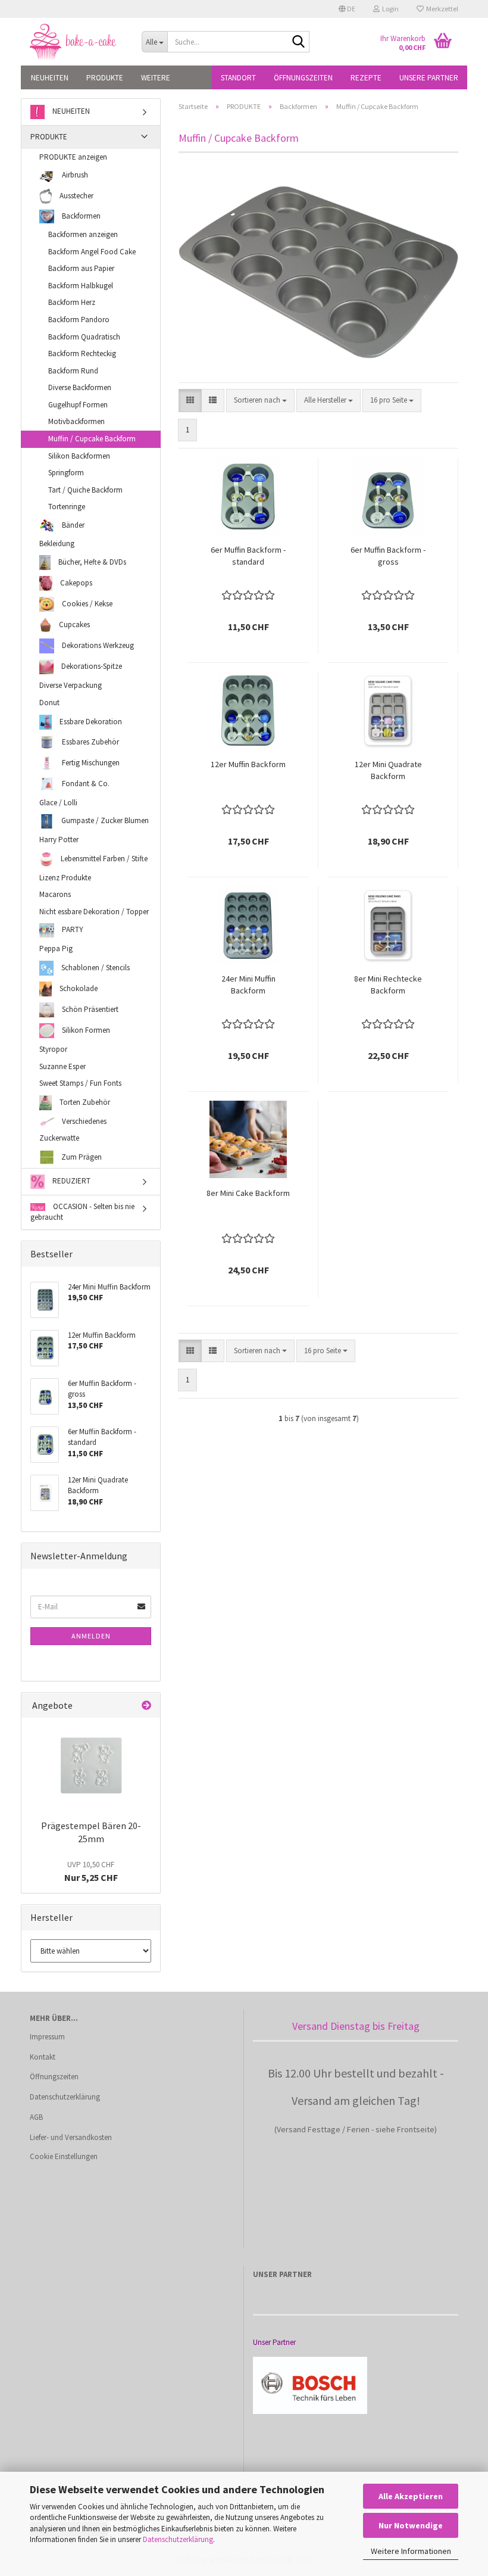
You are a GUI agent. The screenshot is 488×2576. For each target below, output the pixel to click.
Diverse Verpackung (71, 685)
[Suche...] (298, 42)
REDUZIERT (71, 1181)
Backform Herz (72, 302)
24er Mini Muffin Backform (248, 985)
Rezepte (366, 78)
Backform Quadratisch (84, 337)
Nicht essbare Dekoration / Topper (94, 912)
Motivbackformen (76, 421)
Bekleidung (57, 543)
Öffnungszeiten (303, 78)
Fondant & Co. (85, 783)
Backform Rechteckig (82, 353)
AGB (36, 2117)
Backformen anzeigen (83, 234)
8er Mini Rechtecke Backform (388, 985)
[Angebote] (146, 1706)
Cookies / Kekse (86, 604)
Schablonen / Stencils (95, 968)
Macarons (55, 894)
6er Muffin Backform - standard (248, 556)
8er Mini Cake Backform (248, 1193)
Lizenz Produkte (65, 878)
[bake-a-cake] (77, 42)
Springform (66, 473)
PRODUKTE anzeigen (73, 157)
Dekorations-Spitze (91, 666)
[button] (347, 9)
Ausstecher (76, 196)
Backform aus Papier (81, 268)
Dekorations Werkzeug (97, 645)
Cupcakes (73, 624)
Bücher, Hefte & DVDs (91, 562)
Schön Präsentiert (89, 1009)
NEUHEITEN (50, 78)
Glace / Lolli (58, 803)
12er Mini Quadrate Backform (388, 770)
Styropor (53, 1049)
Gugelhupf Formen (78, 405)
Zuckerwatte (59, 1138)
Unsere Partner (429, 78)
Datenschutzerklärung (178, 2539)
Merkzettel (441, 9)
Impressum (47, 2037)
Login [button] (389, 9)
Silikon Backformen (79, 456)
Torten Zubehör (84, 1102)
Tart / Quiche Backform (85, 490)
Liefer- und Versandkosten (71, 2137)
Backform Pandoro (79, 320)
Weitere (156, 78)
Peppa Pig (56, 949)
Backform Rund (73, 371)
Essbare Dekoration (90, 721)
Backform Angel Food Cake (92, 252)
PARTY (72, 930)
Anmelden (91, 1636)
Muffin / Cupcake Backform (92, 439)
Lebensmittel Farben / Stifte (103, 858)
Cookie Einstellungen (64, 2156)
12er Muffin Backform (248, 764)
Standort (238, 78)
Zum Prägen (81, 1156)
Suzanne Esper (62, 1066)
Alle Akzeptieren (411, 2496)
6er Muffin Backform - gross (388, 556)
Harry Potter (59, 840)
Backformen (80, 216)
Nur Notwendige (411, 2525)
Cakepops (75, 583)
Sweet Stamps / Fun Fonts (80, 1083)
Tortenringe (67, 507)
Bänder (72, 524)
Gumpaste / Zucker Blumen (104, 820)
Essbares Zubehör (90, 742)
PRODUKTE (105, 78)
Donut (49, 703)
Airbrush (74, 175)
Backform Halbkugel (81, 286)
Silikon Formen (85, 1030)
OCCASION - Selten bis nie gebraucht (82, 1212)
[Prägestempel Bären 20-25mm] (91, 1765)
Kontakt (43, 2057)
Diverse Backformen (80, 387)
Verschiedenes (83, 1121)
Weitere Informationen (411, 2551)
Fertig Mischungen (90, 762)
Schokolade (78, 988)
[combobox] (260, 401)
